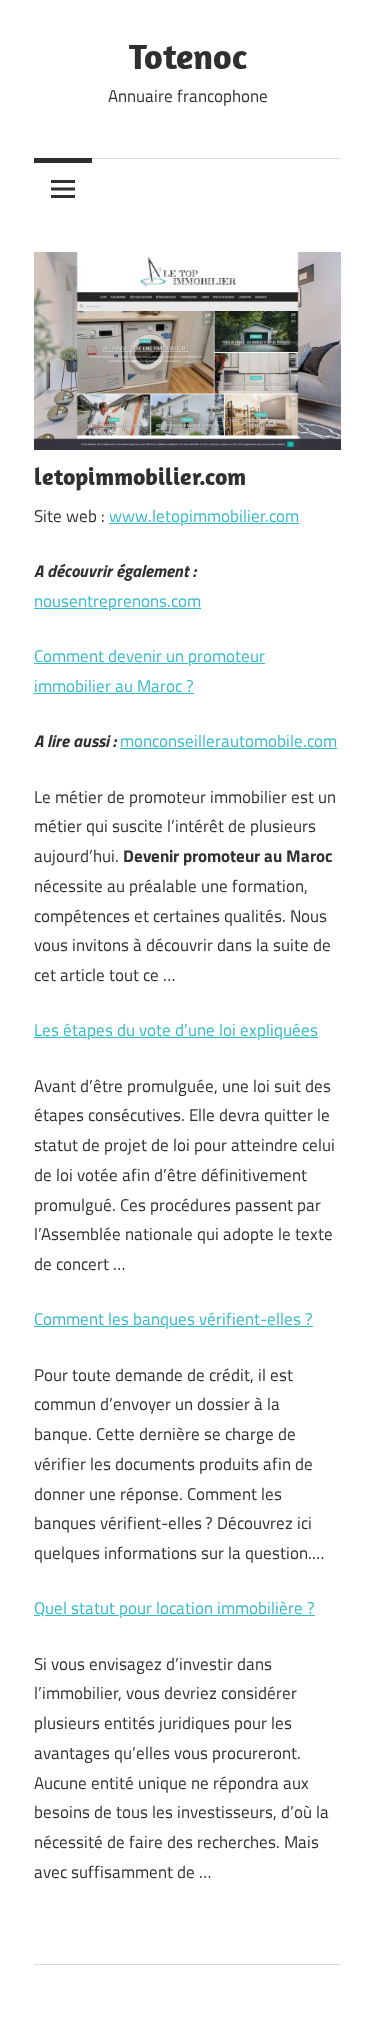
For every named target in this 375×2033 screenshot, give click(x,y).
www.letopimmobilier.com (204, 516)
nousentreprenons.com (117, 601)
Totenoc (188, 55)
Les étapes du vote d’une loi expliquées (176, 1030)
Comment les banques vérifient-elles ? (173, 1319)
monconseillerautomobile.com (228, 741)
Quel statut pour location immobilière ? (174, 1608)
